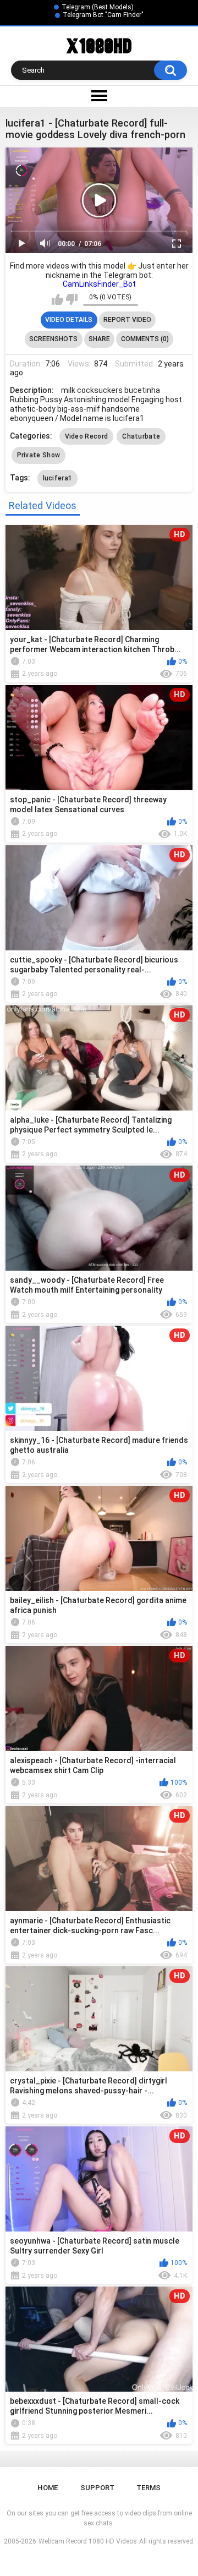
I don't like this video (72, 299)
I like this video (57, 299)
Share (99, 339)
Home (48, 2488)
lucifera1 (58, 478)
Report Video (127, 320)
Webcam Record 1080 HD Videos (88, 2541)
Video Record (87, 436)
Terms (148, 2488)
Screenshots (53, 339)
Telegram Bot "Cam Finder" (103, 15)
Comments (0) (145, 339)
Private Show (39, 455)
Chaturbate (141, 436)
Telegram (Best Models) (98, 7)
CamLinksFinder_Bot (99, 284)
